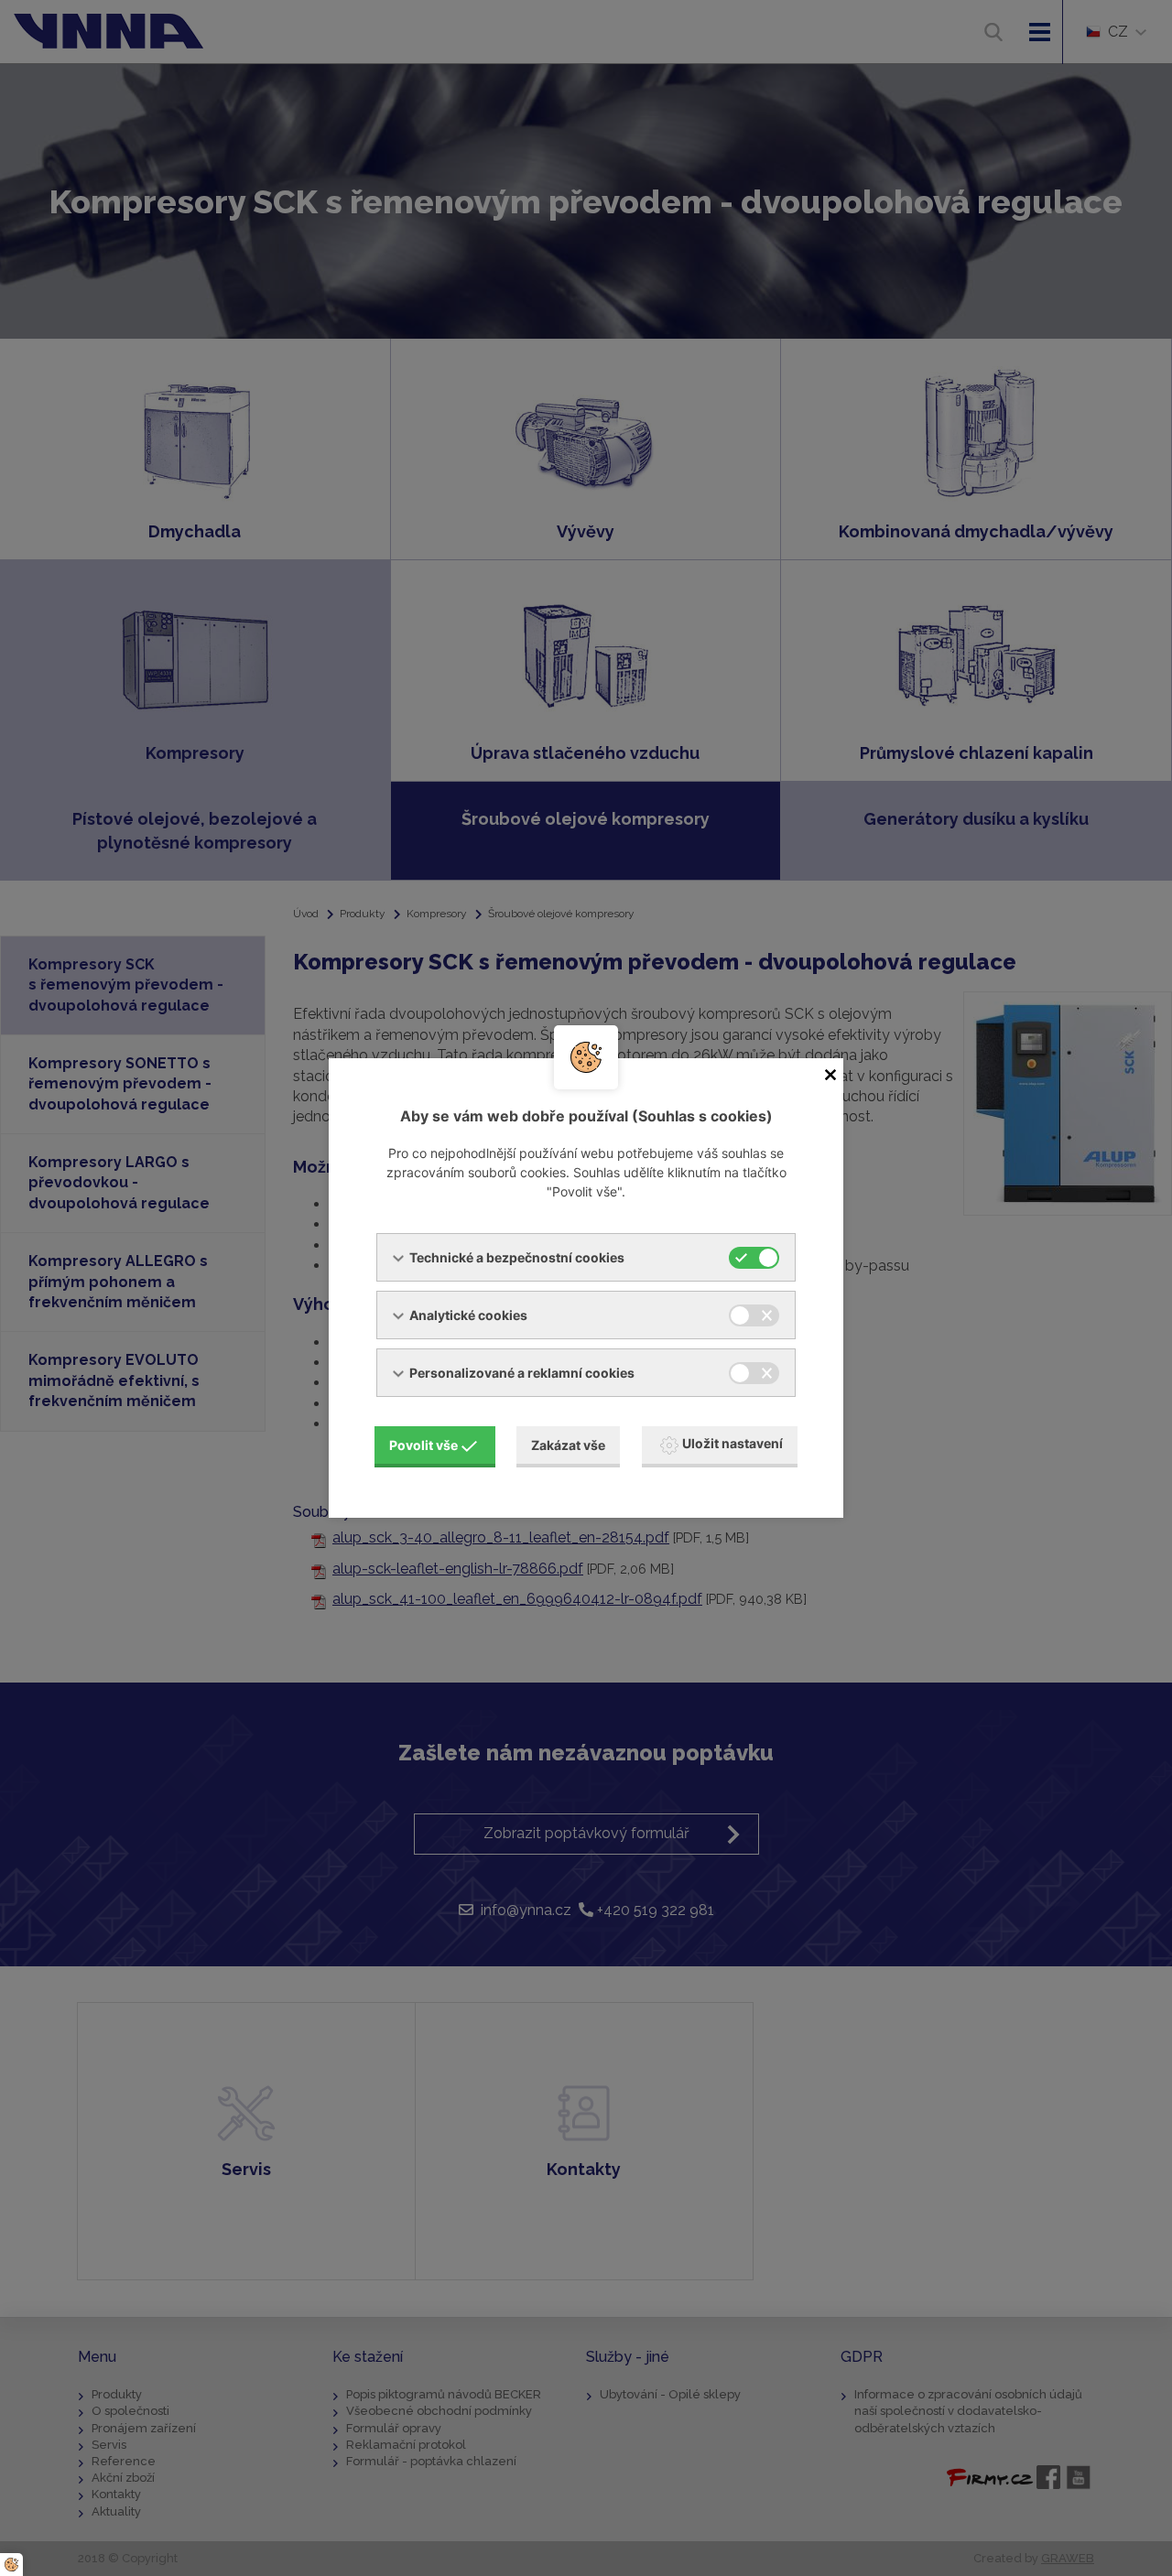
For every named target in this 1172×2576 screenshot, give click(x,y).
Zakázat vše (568, 1445)
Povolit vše (423, 1445)
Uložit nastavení (732, 1443)
